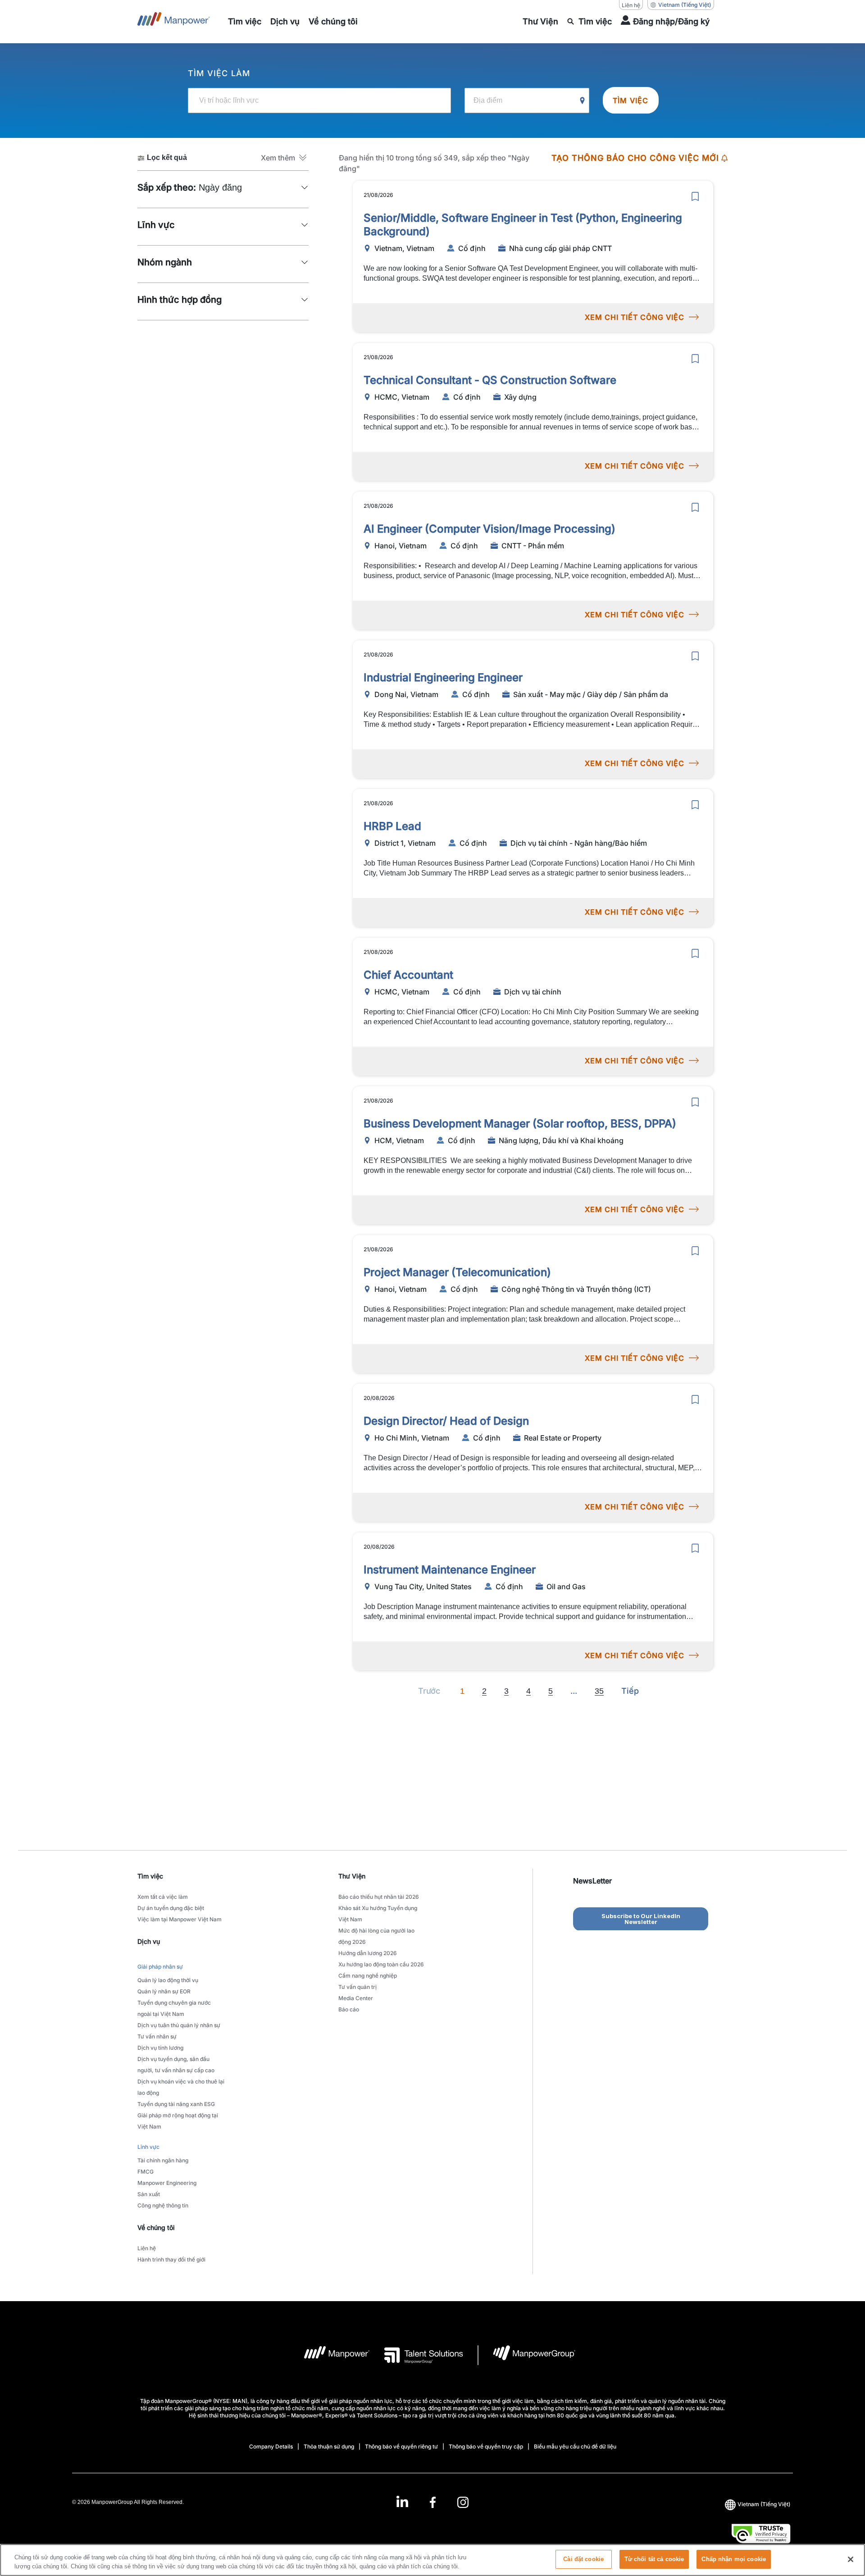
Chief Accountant (408, 975)
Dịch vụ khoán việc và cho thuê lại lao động (181, 2087)
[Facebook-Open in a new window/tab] (433, 2502)
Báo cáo (349, 2009)
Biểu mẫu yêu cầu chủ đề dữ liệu (575, 2446)
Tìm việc (631, 100)
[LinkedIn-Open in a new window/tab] (402, 2501)
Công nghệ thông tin (163, 2205)
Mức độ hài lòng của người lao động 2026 (376, 1936)
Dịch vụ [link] (149, 1941)
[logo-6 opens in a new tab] (527, 2355)
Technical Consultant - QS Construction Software (490, 380)
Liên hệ (631, 5)
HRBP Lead (392, 826)
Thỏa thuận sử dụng (329, 2446)
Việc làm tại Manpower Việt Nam (180, 1919)
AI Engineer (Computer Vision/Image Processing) (489, 529)
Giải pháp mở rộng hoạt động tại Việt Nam (178, 2121)
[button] (285, 158)
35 (599, 1691)
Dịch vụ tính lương (160, 2048)
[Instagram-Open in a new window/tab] (463, 2502)
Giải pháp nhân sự (160, 1967)
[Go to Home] (174, 22)
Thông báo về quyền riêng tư (401, 2446)
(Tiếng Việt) (685, 5)
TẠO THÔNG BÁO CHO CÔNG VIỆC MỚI (635, 158)
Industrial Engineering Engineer (443, 677)
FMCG (146, 2172)
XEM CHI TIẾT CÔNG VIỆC (635, 317)
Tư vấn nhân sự (157, 2036)
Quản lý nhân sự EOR (164, 1991)
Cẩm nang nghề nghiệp (368, 1976)
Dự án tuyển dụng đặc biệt (171, 1908)
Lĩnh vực (148, 2147)
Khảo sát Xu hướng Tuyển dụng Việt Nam (378, 1914)
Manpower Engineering (167, 2183)
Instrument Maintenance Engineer (450, 1570)
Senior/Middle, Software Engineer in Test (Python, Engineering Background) (523, 225)
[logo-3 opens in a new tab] (417, 2355)
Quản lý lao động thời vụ (168, 1980)
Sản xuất (149, 2194)
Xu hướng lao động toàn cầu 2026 (381, 1964)
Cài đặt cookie (583, 2559)
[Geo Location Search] (583, 101)
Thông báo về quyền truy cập (486, 2446)
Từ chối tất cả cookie (654, 2559)
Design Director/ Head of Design (446, 1421)
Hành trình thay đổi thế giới (171, 2259)
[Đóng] (851, 2559)
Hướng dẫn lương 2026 (368, 1953)
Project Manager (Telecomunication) (457, 1272)
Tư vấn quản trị (357, 1987)
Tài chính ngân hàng (163, 2160)
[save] (695, 196)
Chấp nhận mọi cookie (734, 2559)
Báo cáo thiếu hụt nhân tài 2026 (379, 1897)
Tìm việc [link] (150, 1876)
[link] (432, 2502)
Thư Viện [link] (352, 1876)
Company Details (271, 2446)
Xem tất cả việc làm (163, 1897)
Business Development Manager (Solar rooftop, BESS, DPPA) (520, 1124)
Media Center (356, 1998)
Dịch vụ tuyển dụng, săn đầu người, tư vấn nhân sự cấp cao (176, 2065)
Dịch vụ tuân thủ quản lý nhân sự (179, 2025)
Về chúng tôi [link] (156, 2227)
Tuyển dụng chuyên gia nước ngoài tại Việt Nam (174, 2008)
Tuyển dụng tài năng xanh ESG (176, 2104)
